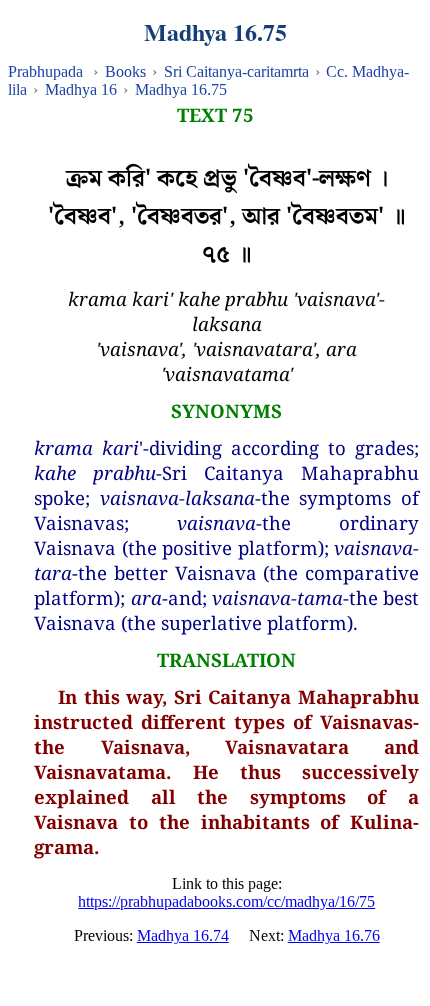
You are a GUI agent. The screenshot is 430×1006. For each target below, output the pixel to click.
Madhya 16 (81, 89)
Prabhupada (45, 71)
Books (125, 71)
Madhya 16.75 (181, 89)
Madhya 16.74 (183, 935)
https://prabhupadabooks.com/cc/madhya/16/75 (226, 901)
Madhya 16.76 (334, 935)
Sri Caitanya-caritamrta (236, 71)
